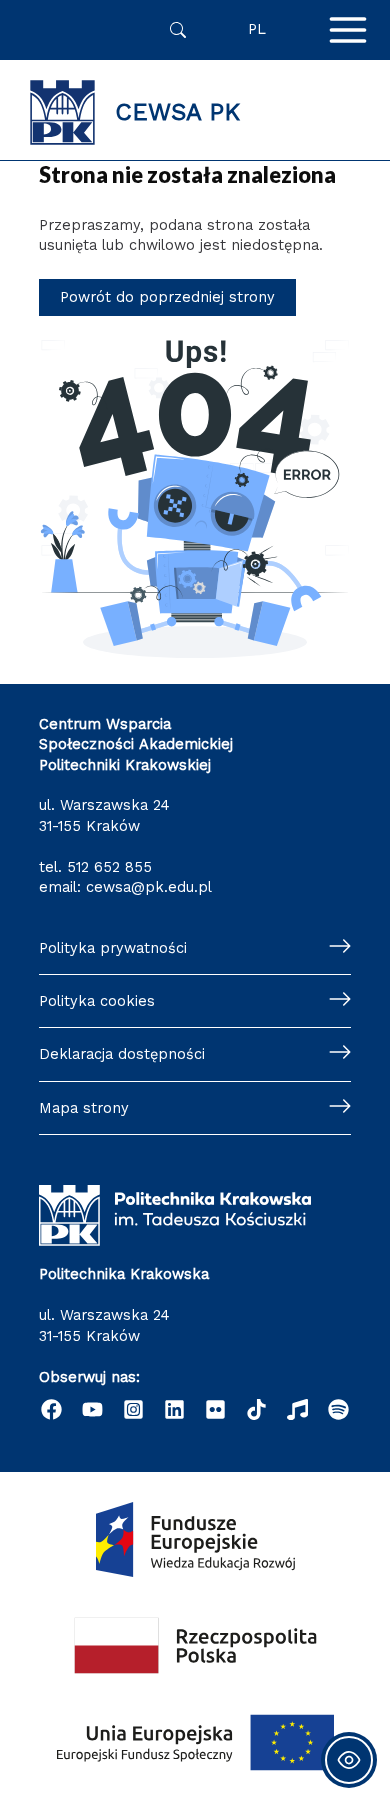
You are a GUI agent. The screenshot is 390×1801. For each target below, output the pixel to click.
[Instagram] (133, 1409)
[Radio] (297, 1409)
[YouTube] (92, 1409)
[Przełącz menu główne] (348, 30)
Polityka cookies (97, 1001)
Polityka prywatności (113, 948)
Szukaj (178, 30)
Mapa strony (84, 1108)
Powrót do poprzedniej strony (167, 297)
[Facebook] (51, 1409)
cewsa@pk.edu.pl (149, 887)
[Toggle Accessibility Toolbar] (349, 1760)
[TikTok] (256, 1409)
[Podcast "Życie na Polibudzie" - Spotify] (338, 1409)
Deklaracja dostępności (122, 1054)
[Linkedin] (174, 1409)
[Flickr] (215, 1409)
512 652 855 (109, 867)
